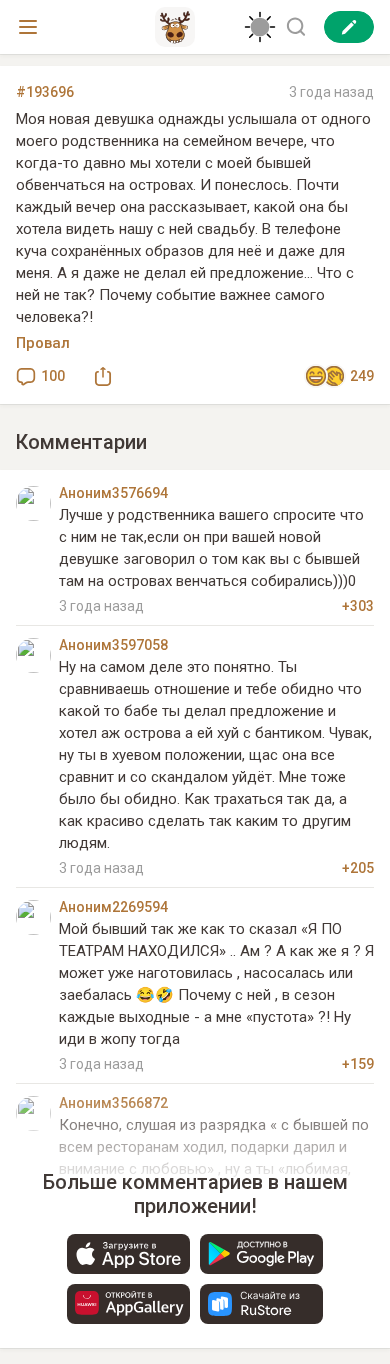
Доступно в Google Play (261, 1254)
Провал (43, 343)
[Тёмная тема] (260, 27)
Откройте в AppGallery (128, 1304)
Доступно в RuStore (261, 1304)
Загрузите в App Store (128, 1254)
